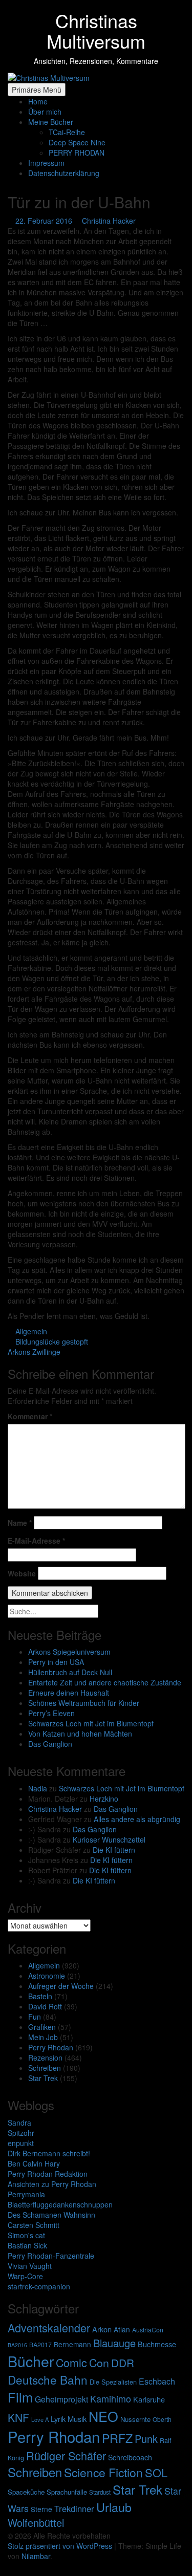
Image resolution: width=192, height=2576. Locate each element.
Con (99, 2362)
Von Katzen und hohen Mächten (80, 1734)
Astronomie (47, 1976)
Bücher (31, 2361)
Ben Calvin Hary (34, 2163)
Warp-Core (25, 2276)
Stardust (100, 2492)
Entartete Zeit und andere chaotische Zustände (105, 1682)
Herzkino (104, 1799)
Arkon (102, 2329)
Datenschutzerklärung (64, 173)
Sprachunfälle (67, 2492)
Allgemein (44, 1965)
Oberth (162, 2419)
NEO (103, 2416)
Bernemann (72, 2344)
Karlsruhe (149, 2399)
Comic (71, 2362)
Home (38, 101)
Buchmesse (157, 2344)
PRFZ (117, 2438)
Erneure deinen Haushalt (69, 1693)
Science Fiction (103, 2472)
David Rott (45, 2006)
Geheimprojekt (61, 2399)
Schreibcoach (130, 2457)
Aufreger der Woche (61, 1986)
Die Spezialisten (113, 2382)
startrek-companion (39, 2286)
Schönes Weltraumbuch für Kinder (84, 1703)
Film (20, 2397)
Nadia (38, 1788)
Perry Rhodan (51, 2047)
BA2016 (17, 2345)
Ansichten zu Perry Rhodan (52, 2184)
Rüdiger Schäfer (66, 2455)
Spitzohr (21, 2133)
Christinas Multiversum (96, 30)
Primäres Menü (37, 90)
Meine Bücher (51, 122)
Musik (77, 2419)
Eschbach (157, 2381)
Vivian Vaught (30, 2266)
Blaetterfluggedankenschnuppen (60, 2204)
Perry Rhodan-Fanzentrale (51, 2256)
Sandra (19, 2123)
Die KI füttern (114, 1850)
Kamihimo (111, 2398)
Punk (146, 2439)
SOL (156, 2472)
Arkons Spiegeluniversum (69, 1652)
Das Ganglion (50, 1744)
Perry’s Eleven (51, 1713)
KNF (18, 2417)
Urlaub (114, 2507)
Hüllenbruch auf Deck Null (70, 1672)
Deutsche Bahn (48, 2379)
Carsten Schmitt (34, 2225)
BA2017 (40, 2345)
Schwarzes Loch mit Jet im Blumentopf (91, 1723)
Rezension (45, 2058)
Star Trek (43, 2078)
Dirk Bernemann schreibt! (49, 2153)
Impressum (46, 163)
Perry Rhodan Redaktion (48, 2174)
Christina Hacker (55, 1809)
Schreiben (45, 2068)
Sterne (41, 2509)
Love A (40, 2419)
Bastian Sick (27, 2245)
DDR (123, 2363)
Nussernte (135, 2419)
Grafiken (42, 2027)
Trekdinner (74, 2508)
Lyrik (58, 2419)
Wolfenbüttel (36, 2523)
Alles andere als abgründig (137, 1819)
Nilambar (36, 2556)
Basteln (40, 1996)
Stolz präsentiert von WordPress (61, 2546)
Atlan (122, 2329)
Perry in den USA (56, 1662)
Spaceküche (26, 2492)
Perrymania (26, 2194)
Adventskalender (49, 2328)
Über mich (45, 112)
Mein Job (43, 2037)
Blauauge (114, 2343)
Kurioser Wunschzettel (109, 1839)
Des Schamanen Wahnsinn (51, 2215)
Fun (35, 2017)
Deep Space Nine (77, 142)
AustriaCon (148, 2330)
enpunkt (21, 2143)
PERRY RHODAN (77, 153)
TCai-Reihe (67, 132)
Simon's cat (26, 2235)
